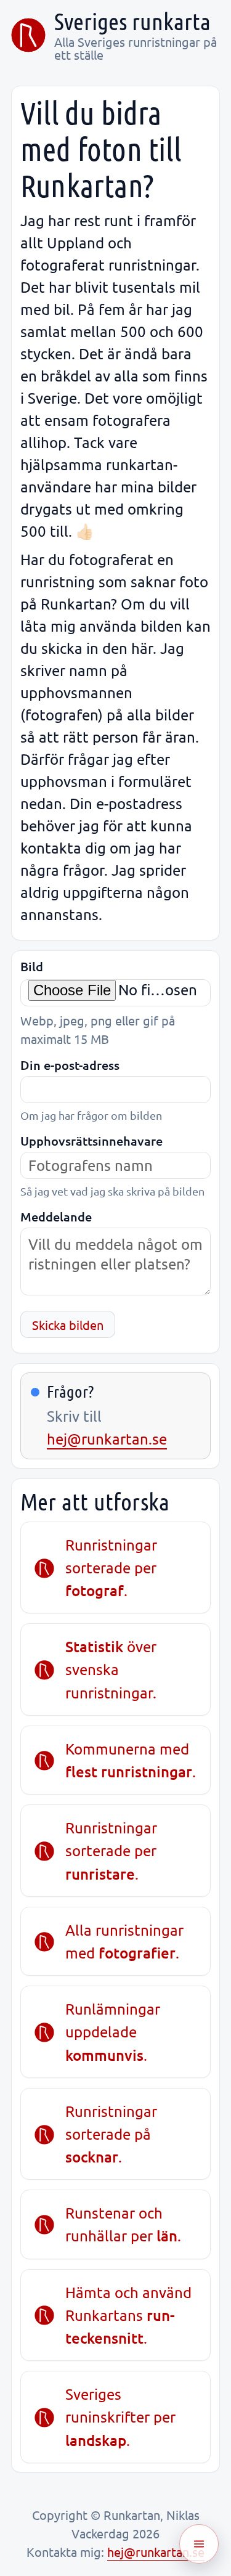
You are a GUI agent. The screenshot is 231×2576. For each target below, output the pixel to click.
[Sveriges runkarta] (28, 35)
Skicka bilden (68, 1325)
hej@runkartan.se (107, 1439)
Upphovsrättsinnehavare (91, 1141)
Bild (32, 967)
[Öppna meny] (199, 2544)
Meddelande (56, 1217)
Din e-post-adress (70, 1065)
